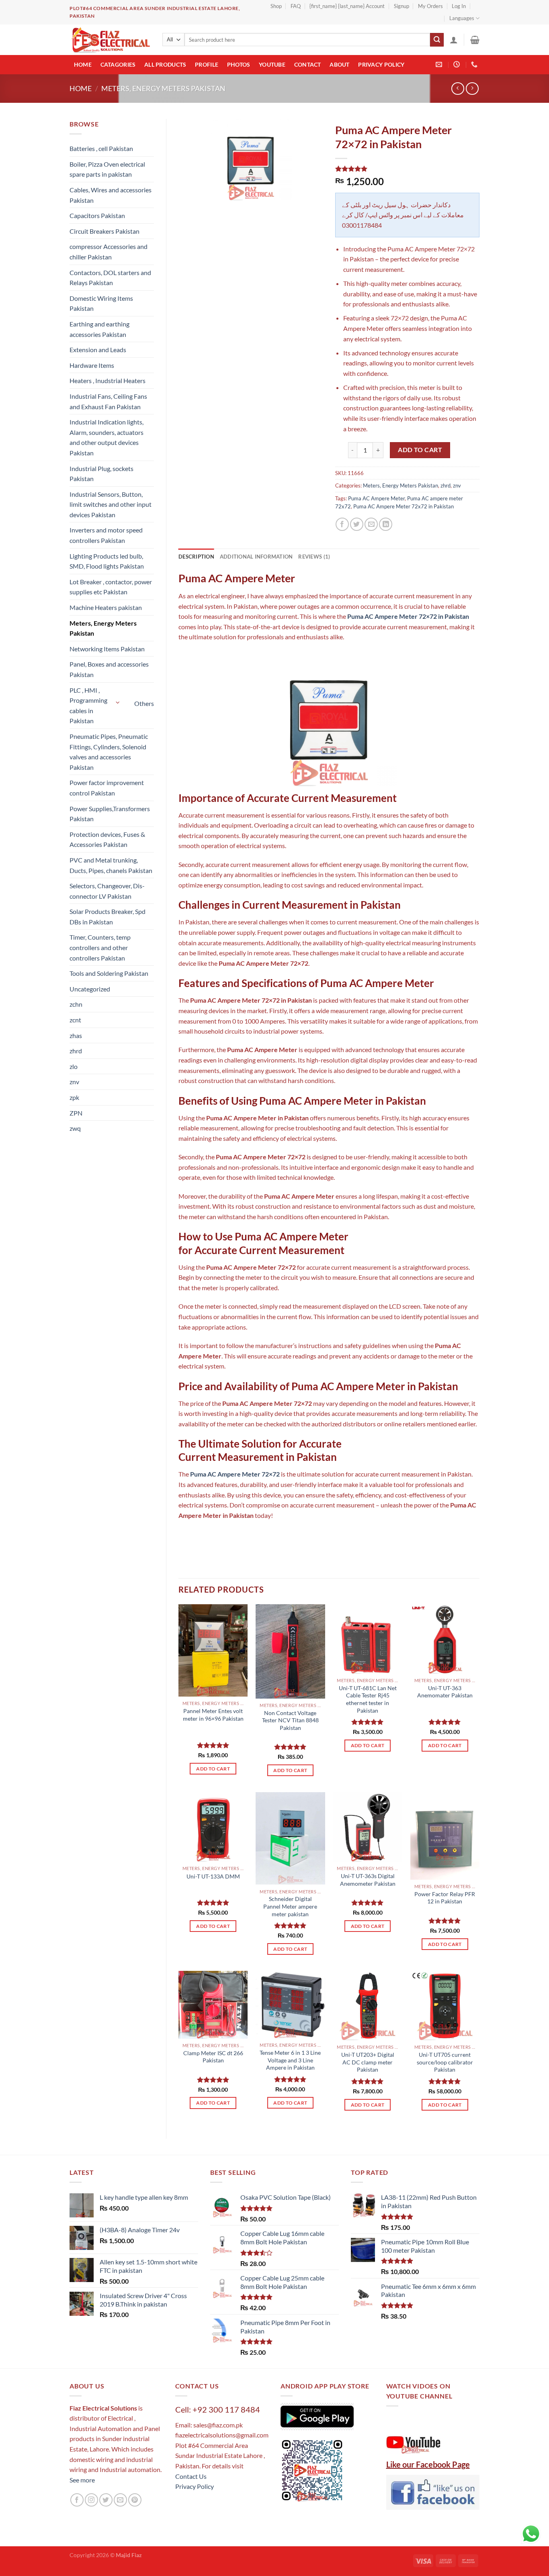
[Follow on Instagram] (91, 2500)
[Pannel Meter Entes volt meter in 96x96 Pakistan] (213, 1650)
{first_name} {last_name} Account (347, 6)
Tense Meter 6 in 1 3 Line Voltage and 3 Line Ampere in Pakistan (290, 2060)
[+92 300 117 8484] (475, 64)
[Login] (454, 40)
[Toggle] (118, 702)
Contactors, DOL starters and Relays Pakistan (110, 278)
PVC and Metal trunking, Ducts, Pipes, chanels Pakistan (111, 865)
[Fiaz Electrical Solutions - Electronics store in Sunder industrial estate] (110, 40)
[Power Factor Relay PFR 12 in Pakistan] (445, 1836)
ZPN (76, 1113)
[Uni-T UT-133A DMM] (213, 1827)
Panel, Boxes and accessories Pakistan (109, 669)
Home (83, 64)
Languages (462, 18)
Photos (239, 64)
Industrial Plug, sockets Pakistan (101, 474)
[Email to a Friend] (371, 524)
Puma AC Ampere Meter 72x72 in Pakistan (404, 506)
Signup (402, 6)
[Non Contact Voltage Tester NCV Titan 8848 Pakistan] (290, 1651)
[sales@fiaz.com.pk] (440, 64)
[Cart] (475, 40)
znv (74, 1082)
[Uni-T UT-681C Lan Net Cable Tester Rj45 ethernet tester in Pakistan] (368, 1639)
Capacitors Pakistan (97, 215)
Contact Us (191, 2476)
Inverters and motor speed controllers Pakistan (106, 535)
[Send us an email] (120, 2500)
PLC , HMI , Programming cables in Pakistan (88, 706)
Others (144, 703)
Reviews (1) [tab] (314, 557)
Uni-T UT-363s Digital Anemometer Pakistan (368, 1880)
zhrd (76, 1051)
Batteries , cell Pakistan (101, 148)
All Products (165, 64)
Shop (276, 6)
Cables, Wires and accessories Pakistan (111, 195)
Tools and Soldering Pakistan (109, 973)
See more (82, 2480)
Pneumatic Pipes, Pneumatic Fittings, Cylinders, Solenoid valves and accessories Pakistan (109, 752)
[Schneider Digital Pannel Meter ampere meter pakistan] (290, 1838)
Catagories (118, 64)
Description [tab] (196, 557)
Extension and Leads (98, 350)
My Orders (430, 6)
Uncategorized (90, 989)
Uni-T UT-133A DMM (213, 1876)
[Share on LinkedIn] (386, 524)
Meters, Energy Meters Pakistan (163, 88)
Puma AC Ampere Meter (376, 498)
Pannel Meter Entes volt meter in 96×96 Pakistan (213, 1715)
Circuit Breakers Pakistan (104, 231)
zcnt (75, 1020)
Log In (459, 6)
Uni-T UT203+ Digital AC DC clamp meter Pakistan (368, 2062)
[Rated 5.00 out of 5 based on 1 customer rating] (408, 169)
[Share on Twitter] (357, 524)
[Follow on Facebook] (77, 2500)
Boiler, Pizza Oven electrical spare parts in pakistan (107, 169)
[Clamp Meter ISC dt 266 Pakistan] (213, 2005)
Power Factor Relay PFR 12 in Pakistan (445, 1898)
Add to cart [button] (213, 1769)
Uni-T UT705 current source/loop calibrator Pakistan (445, 2062)
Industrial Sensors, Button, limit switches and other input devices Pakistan (111, 504)
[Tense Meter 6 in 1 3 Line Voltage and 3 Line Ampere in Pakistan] (290, 2005)
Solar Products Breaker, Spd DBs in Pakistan (108, 917)
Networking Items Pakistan (107, 649)
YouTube (272, 64)
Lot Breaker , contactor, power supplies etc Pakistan (111, 587)
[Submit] (437, 40)
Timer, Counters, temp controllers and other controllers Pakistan (100, 947)
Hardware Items (92, 365)
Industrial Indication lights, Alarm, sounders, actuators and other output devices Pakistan (107, 437)
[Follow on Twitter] (106, 2500)
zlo (74, 1066)
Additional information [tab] (256, 557)
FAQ (296, 6)
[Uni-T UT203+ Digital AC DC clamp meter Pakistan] (368, 2006)
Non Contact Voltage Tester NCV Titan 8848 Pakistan (290, 1720)
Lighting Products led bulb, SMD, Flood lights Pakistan (107, 561)
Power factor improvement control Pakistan (107, 788)
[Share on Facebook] (342, 524)
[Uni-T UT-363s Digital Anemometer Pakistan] (368, 1827)
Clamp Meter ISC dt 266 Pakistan (213, 2057)
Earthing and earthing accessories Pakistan (99, 329)
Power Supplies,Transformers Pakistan (110, 814)
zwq (75, 1128)
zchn (76, 1004)
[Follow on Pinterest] (135, 2500)
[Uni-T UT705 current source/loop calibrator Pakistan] (445, 2006)
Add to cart (420, 450)
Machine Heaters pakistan (106, 607)
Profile (207, 64)
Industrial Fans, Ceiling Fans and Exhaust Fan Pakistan (108, 401)
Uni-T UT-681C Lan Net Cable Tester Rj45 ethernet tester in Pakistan (368, 1699)
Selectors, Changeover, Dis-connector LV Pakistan (107, 891)
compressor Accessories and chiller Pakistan (109, 252)
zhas (76, 1035)
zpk (74, 1097)
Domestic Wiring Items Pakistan (101, 303)
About (339, 64)
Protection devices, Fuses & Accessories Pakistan (107, 839)
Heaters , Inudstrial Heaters (108, 380)
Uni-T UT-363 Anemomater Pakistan (445, 1692)
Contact (308, 64)
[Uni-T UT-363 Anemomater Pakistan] (445, 1639)
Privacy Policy (381, 64)
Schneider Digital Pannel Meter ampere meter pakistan (290, 1906)
